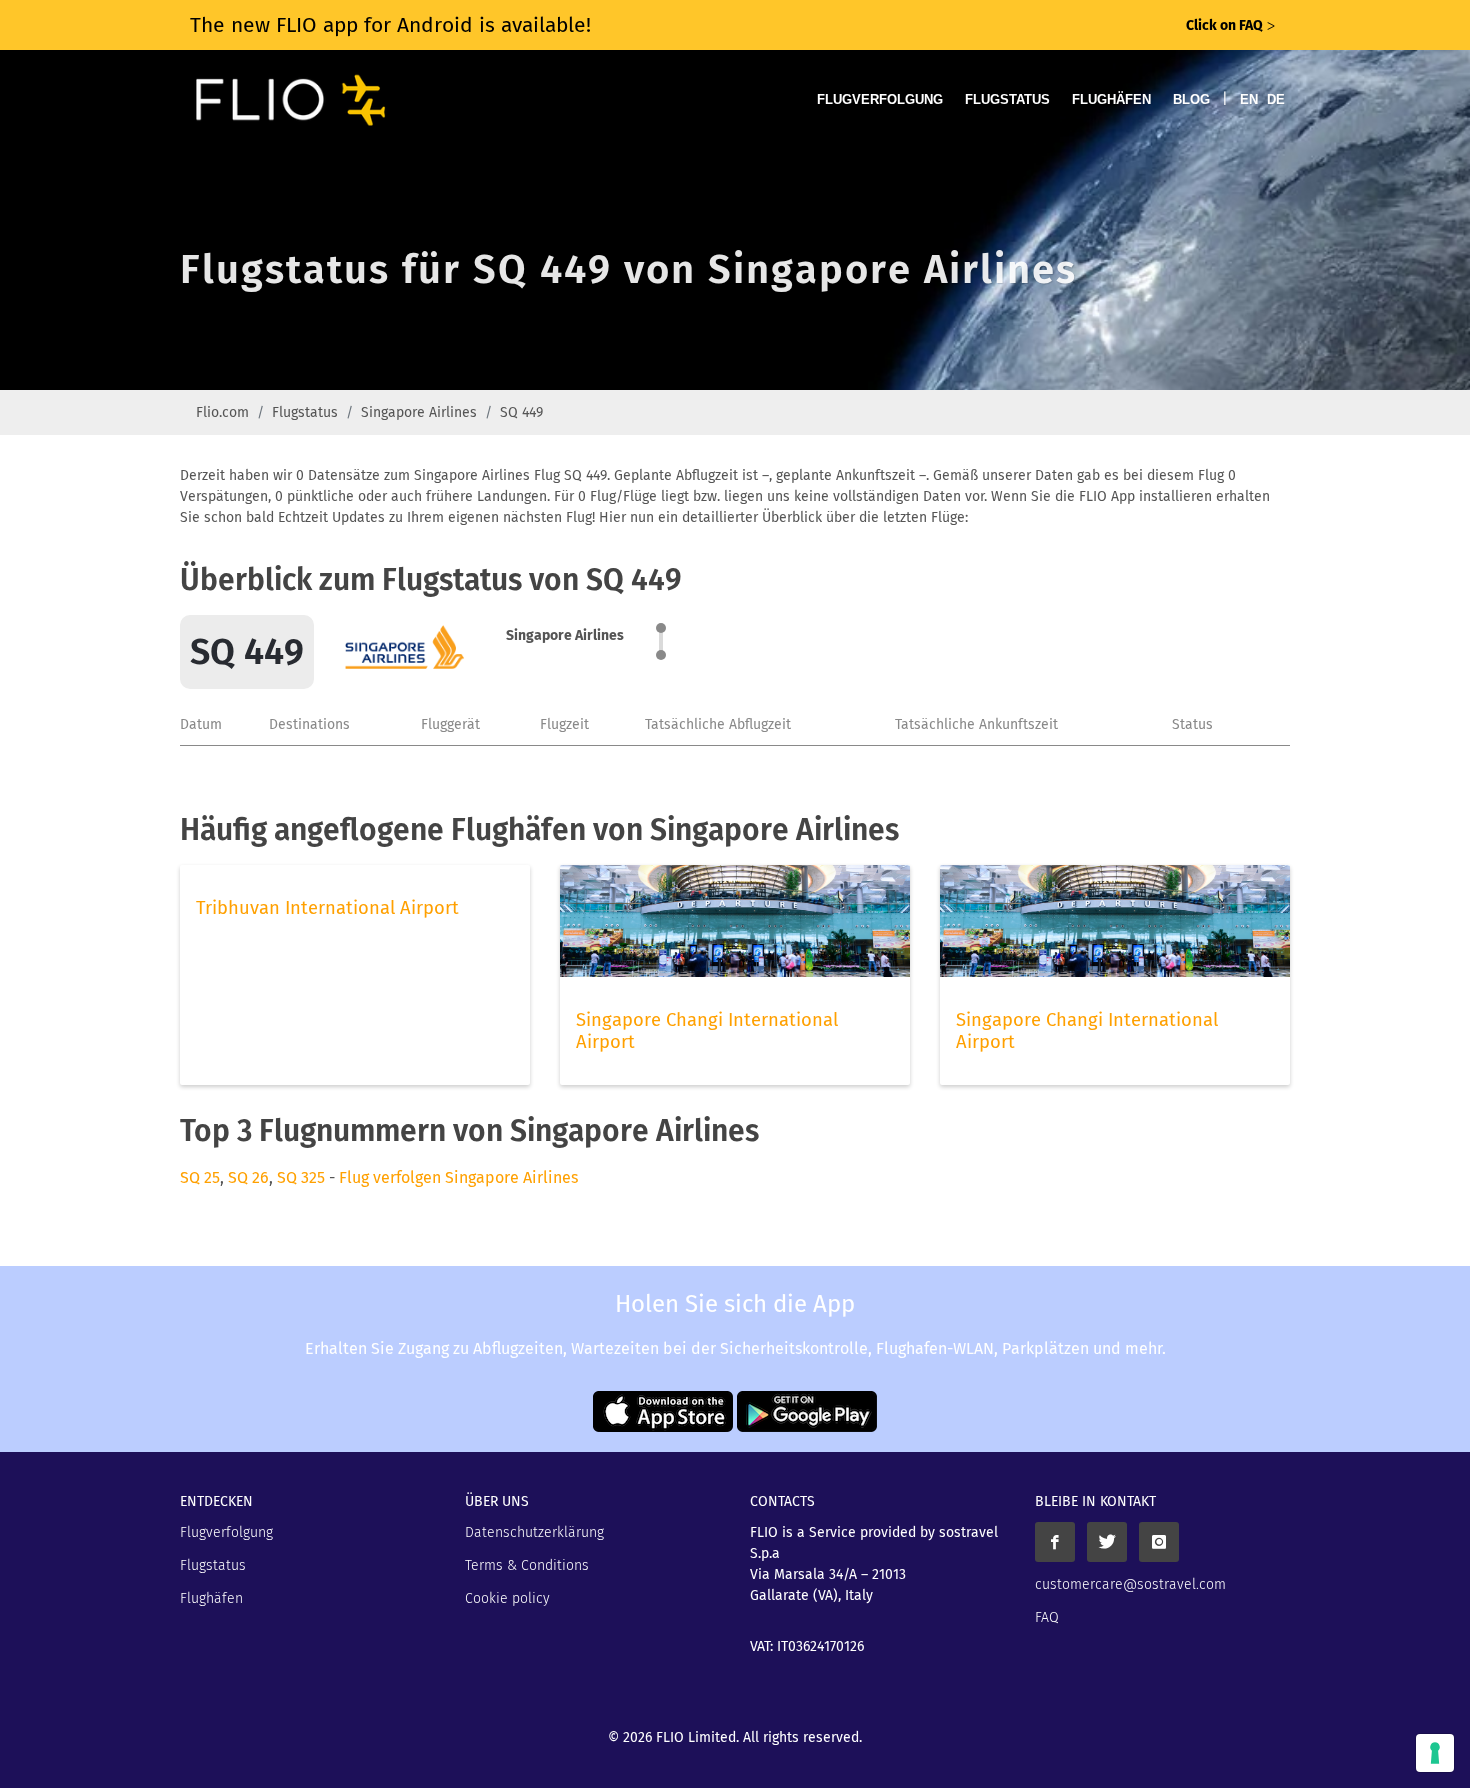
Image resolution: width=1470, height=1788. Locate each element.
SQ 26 (248, 1177)
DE (1276, 99)
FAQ (1047, 1617)
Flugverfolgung (880, 99)
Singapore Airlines (419, 412)
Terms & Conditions (527, 1565)
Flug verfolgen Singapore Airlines (458, 1177)
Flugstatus (1007, 99)
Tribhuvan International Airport (327, 908)
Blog (1191, 99)
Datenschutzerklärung (534, 1532)
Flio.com (222, 412)
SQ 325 (301, 1177)
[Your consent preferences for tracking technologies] (1435, 1753)
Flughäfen (1111, 99)
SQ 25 (200, 1177)
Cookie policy (507, 1598)
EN (1249, 99)
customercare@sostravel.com (1130, 1584)
